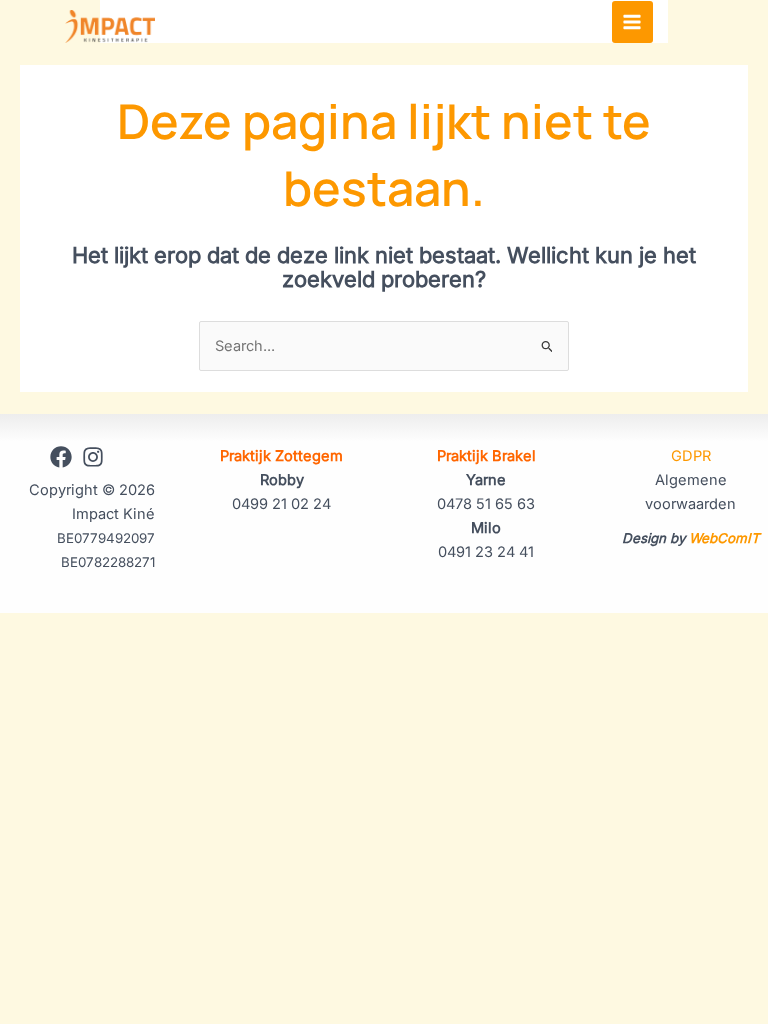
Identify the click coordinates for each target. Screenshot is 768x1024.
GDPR (691, 456)
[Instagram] (93, 457)
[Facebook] (61, 457)
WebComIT (724, 538)
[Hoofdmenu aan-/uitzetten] (633, 22)
